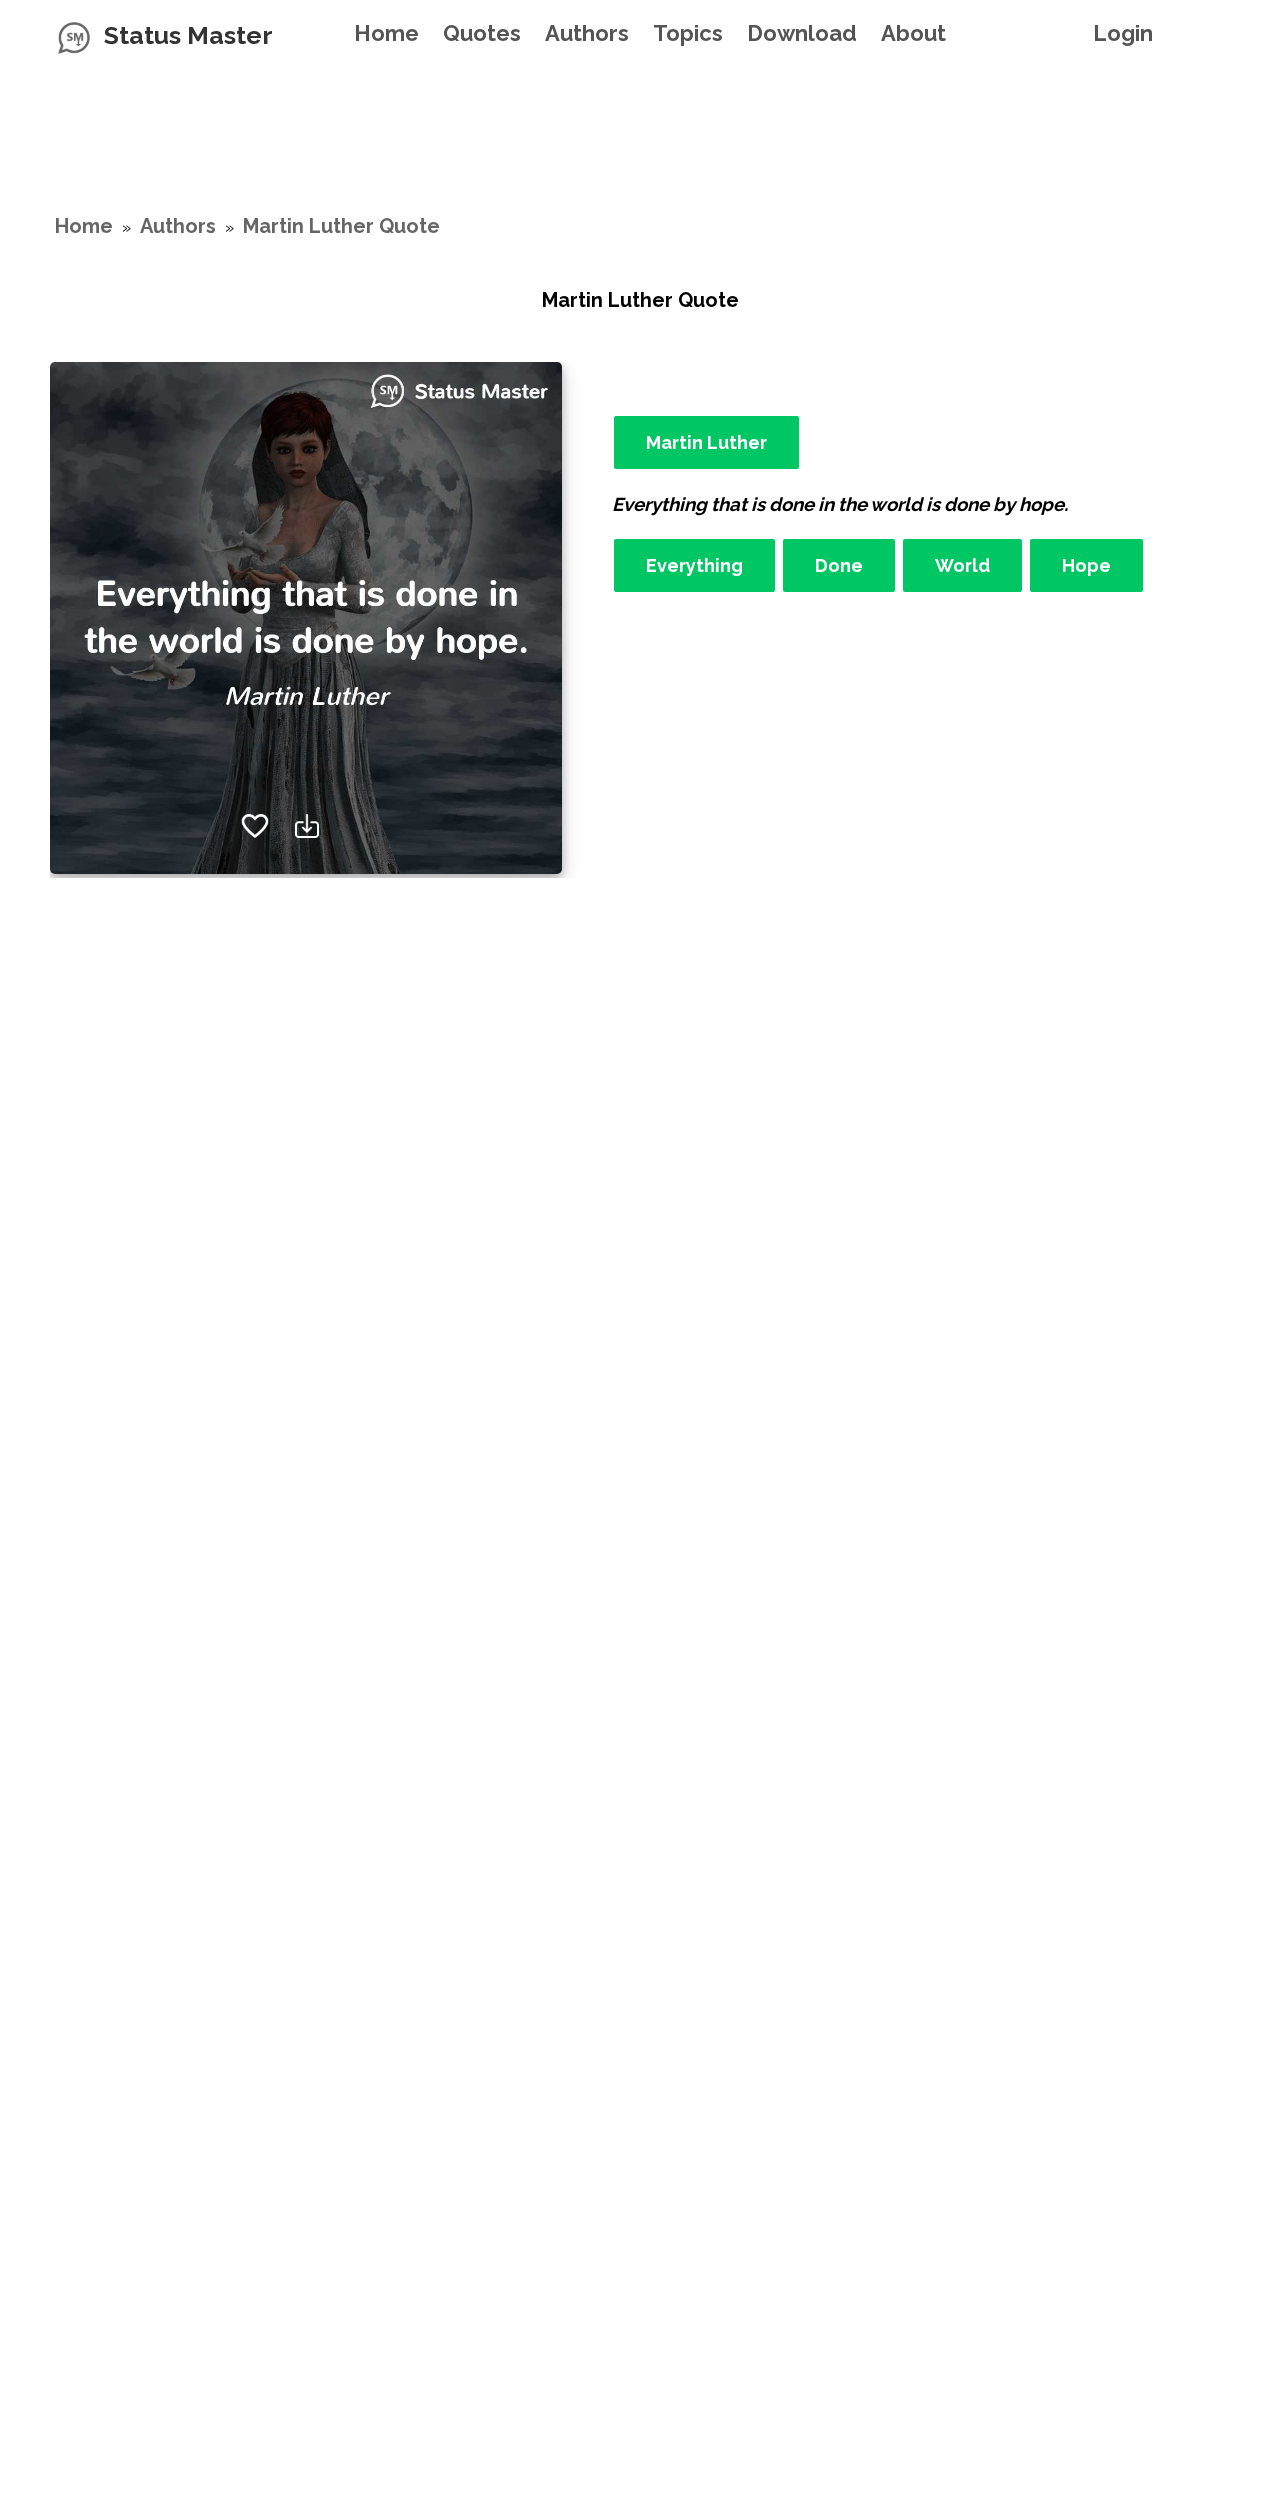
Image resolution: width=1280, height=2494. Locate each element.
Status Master (188, 35)
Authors (587, 33)
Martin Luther (706, 442)
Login (1123, 33)
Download (802, 33)
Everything (694, 565)
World (962, 565)
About (913, 33)
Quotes (482, 33)
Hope (1086, 565)
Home (386, 33)
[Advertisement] (640, 115)
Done (839, 565)
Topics (688, 33)
